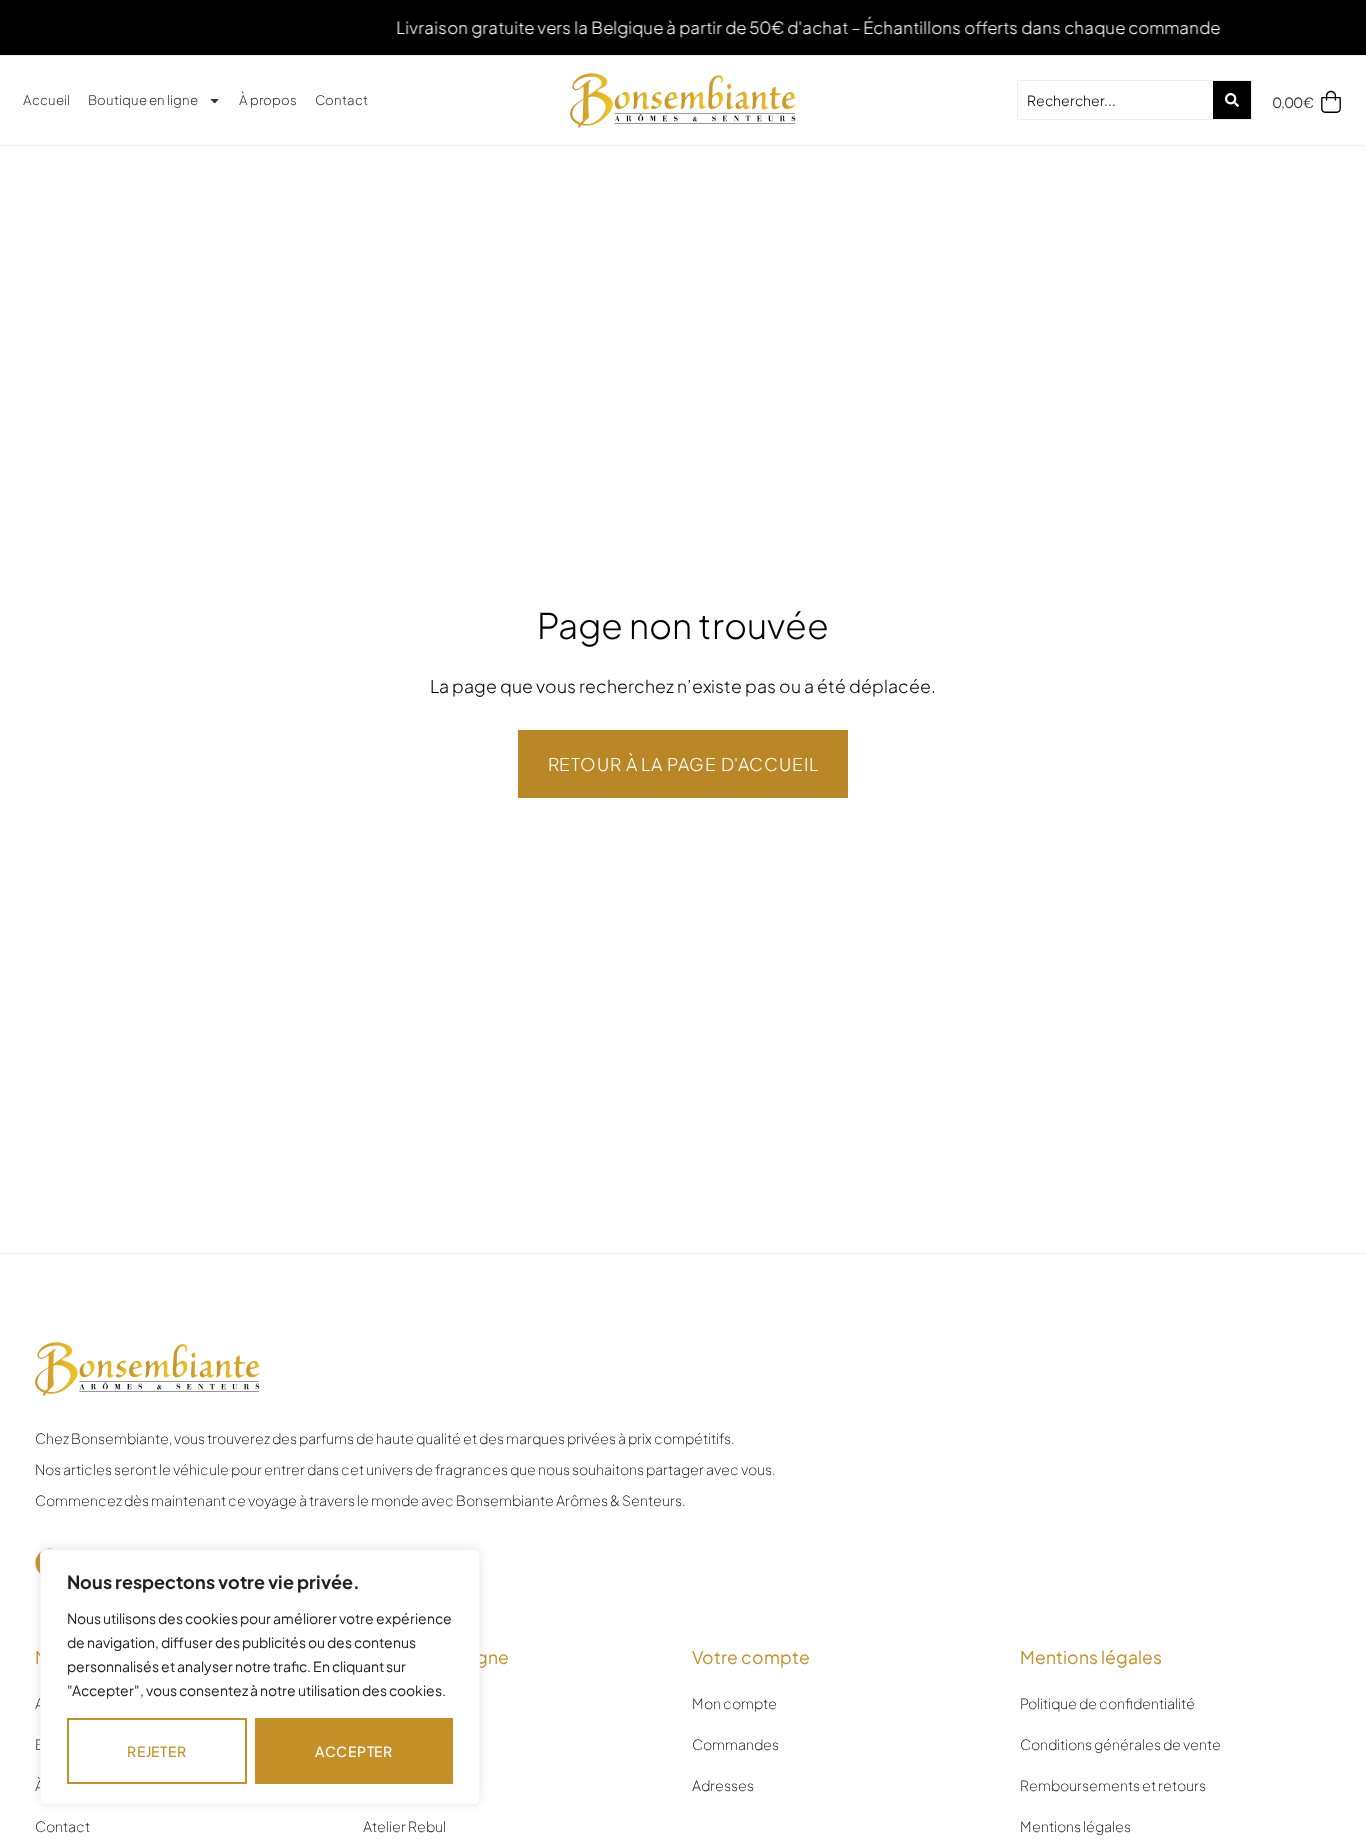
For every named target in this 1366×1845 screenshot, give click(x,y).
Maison (386, 1744)
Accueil (46, 99)
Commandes (735, 1744)
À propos (268, 99)
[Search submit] (1232, 100)
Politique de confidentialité (1107, 1703)
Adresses (723, 1785)
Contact (341, 99)
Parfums (390, 1703)
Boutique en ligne (143, 99)
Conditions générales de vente (1120, 1744)
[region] (260, 1677)
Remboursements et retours (1113, 1785)
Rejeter (156, 1751)
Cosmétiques (408, 1785)
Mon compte (734, 1703)
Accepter (354, 1751)
